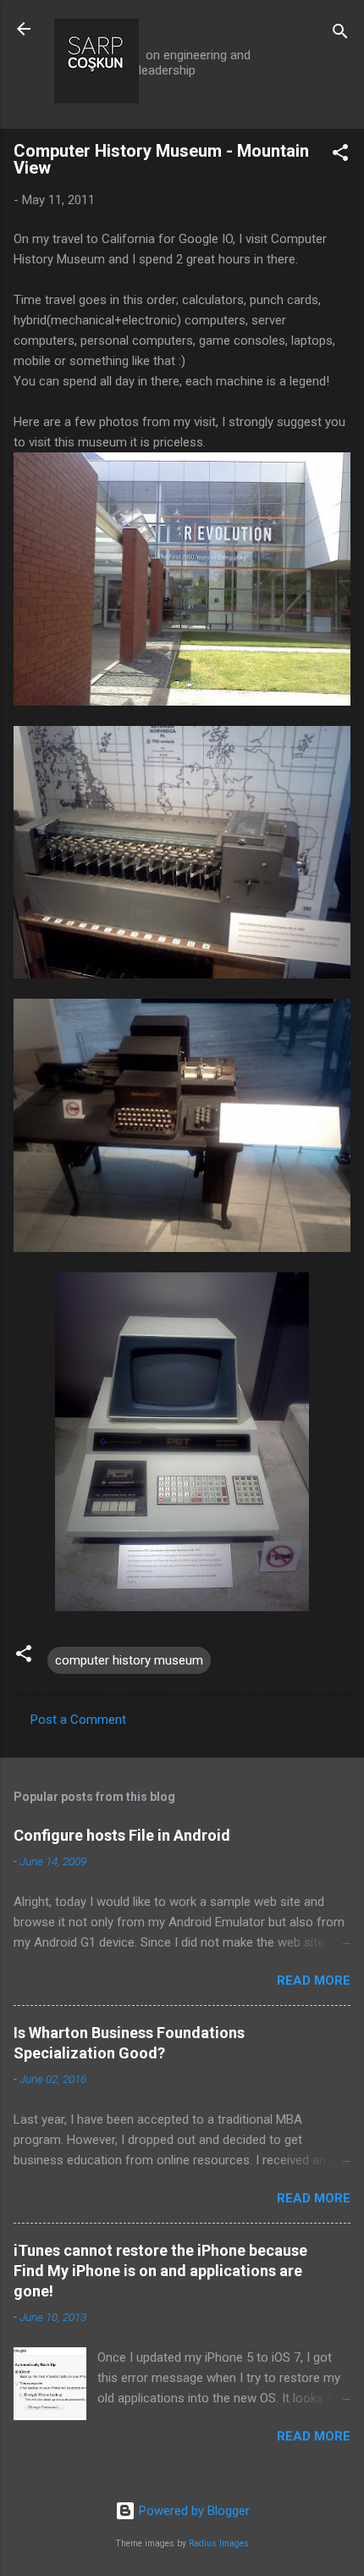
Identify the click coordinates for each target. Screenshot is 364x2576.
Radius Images (219, 2543)
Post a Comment (78, 1720)
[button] (340, 155)
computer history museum (129, 1660)
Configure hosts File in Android (122, 1835)
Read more (314, 1980)
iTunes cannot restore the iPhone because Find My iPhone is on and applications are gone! (160, 2271)
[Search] (340, 34)
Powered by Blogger (193, 2511)
